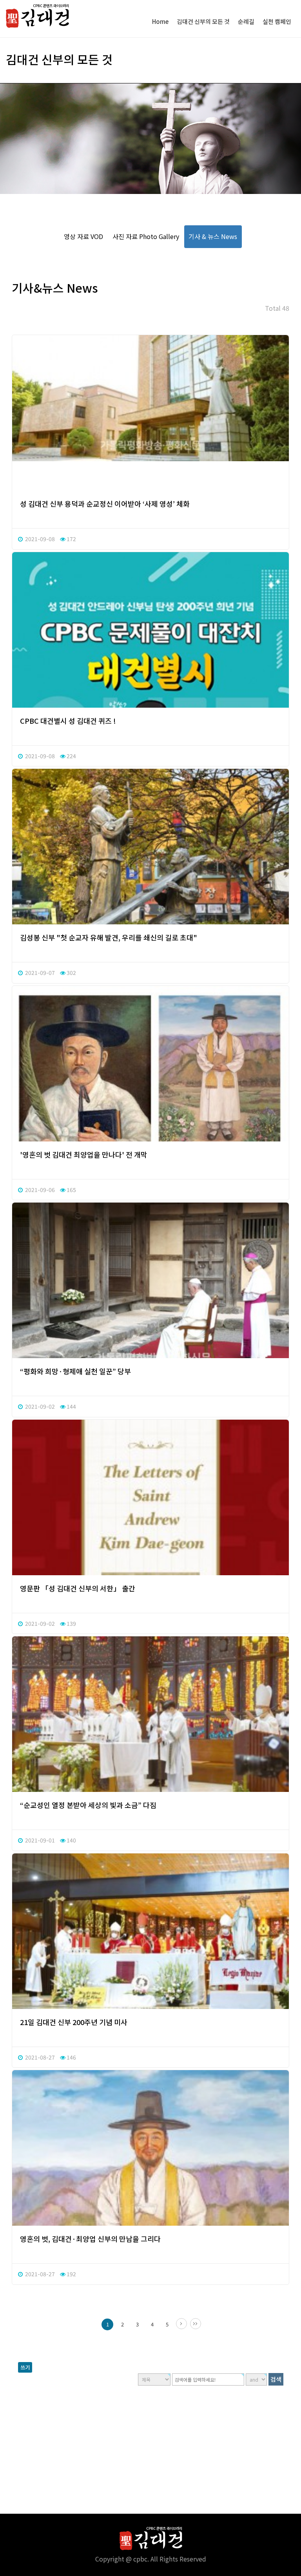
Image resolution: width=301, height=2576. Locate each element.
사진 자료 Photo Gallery (146, 236)
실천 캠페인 (277, 21)
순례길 (246, 21)
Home (160, 21)
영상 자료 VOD (83, 236)
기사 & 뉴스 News (213, 236)
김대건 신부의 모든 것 (203, 21)
